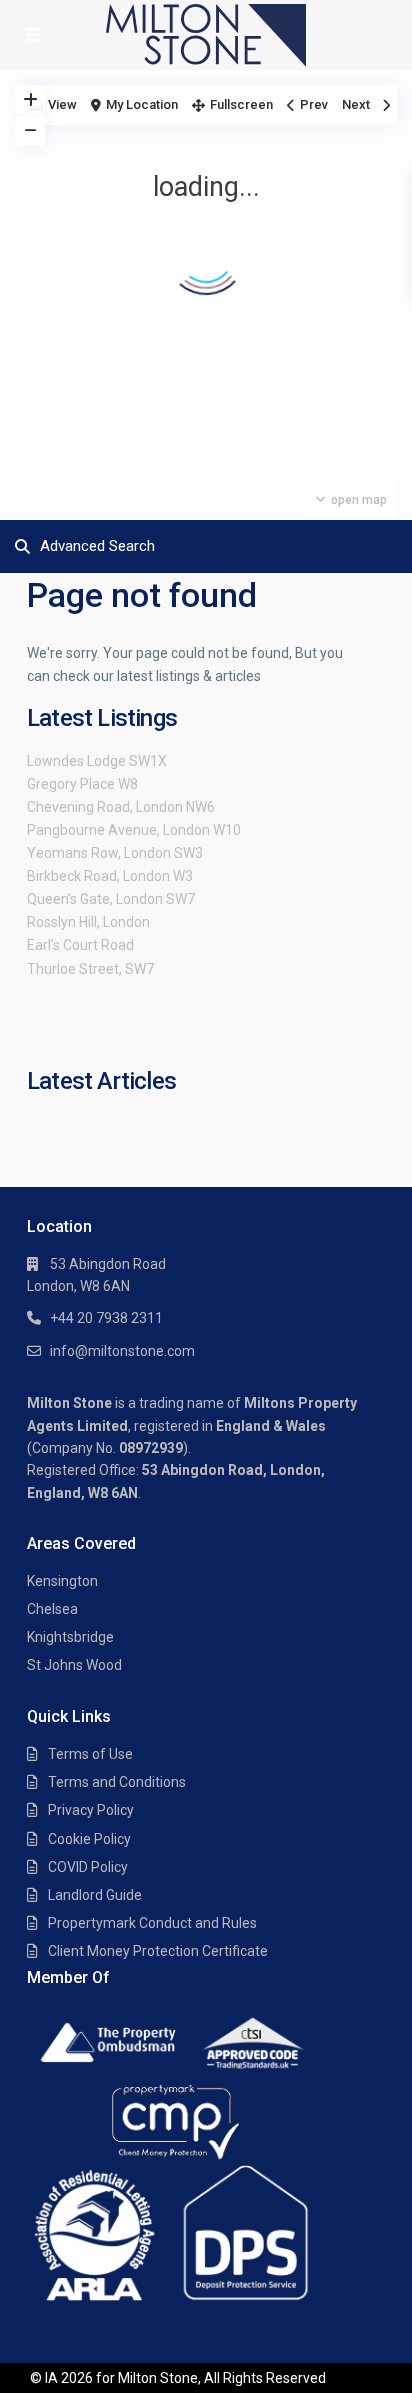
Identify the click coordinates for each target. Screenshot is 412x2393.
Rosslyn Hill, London (88, 922)
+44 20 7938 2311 (106, 1318)
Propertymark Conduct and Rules (152, 1923)
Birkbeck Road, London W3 (110, 876)
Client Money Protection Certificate (158, 1951)
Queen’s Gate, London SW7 (111, 899)
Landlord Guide (95, 1895)
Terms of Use (90, 1754)
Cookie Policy (89, 1839)
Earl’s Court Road (80, 945)
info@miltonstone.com (122, 1351)
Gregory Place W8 (82, 784)
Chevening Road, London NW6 (121, 807)
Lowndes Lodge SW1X (97, 761)
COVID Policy (88, 1867)
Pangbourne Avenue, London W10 (134, 830)
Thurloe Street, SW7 (90, 969)
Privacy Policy (91, 1810)
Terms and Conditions (117, 1782)
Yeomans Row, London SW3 (115, 853)
